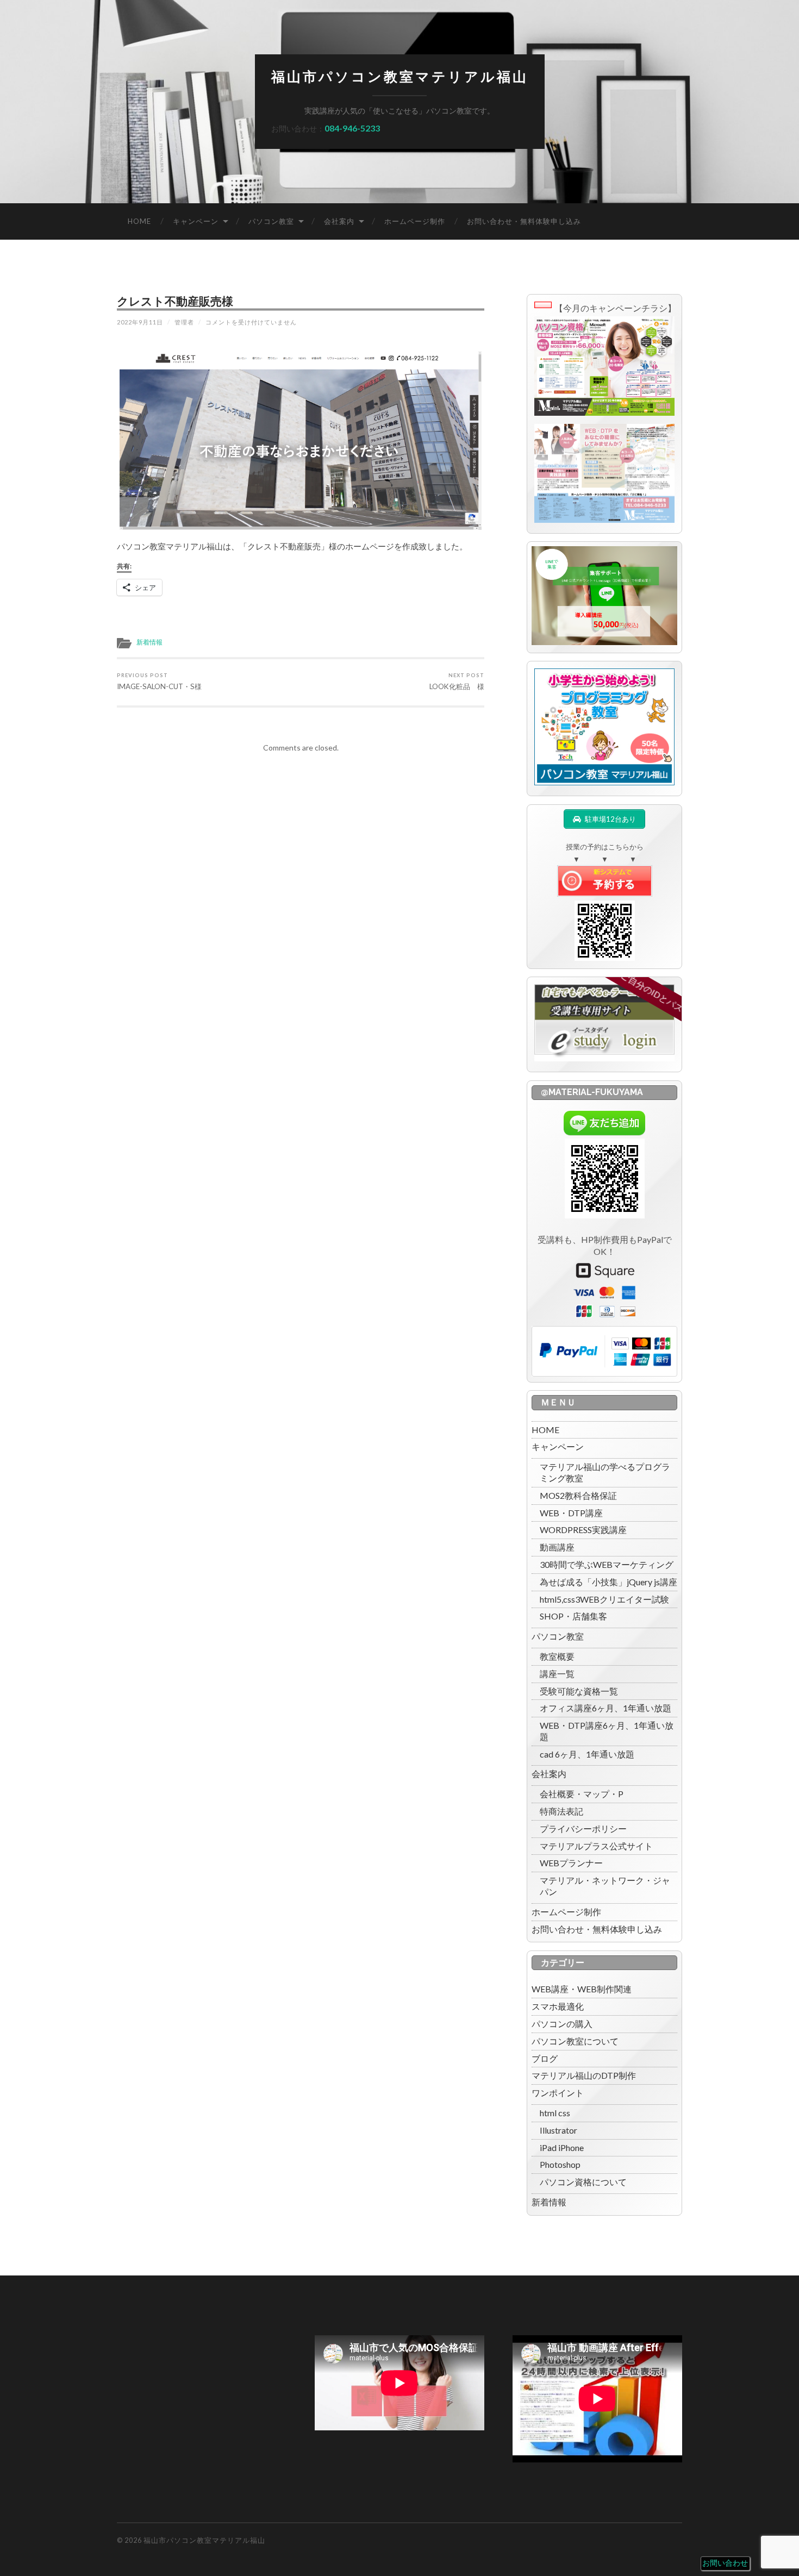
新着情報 (149, 642)
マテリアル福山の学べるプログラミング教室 (605, 1472)
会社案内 (339, 221)
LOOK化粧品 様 (457, 681)
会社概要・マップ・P (582, 1794)
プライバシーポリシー (583, 1828)
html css (555, 2113)
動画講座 (557, 1547)
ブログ (545, 2058)
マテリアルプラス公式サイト (596, 1846)
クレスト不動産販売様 (175, 301)
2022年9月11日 (140, 322)
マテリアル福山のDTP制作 (584, 2075)
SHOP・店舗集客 (573, 1616)
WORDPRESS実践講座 (583, 1530)
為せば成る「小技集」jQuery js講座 (608, 1582)
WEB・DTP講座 (571, 1513)
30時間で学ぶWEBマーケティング (607, 1564)
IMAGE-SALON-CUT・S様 (159, 681)
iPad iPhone (562, 2147)
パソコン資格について (583, 2182)
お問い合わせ (725, 2563)
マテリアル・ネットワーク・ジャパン (605, 1886)
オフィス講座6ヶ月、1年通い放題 (606, 1708)
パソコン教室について (575, 2041)
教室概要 (557, 1656)
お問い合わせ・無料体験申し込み (524, 221)
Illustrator (558, 2130)
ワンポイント (558, 2093)
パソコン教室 (271, 221)
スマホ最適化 (558, 2006)
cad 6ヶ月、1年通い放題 (587, 1754)
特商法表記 (561, 1811)
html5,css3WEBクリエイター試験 (604, 1599)
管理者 (184, 322)
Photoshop (560, 2164)
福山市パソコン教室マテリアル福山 (400, 77)
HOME (139, 221)
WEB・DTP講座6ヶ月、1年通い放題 (607, 1731)
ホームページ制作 (415, 221)
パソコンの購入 (562, 2024)
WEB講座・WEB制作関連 (582, 1989)
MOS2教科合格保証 (578, 1495)
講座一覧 (557, 1674)
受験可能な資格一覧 (579, 1691)
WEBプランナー (571, 1863)
